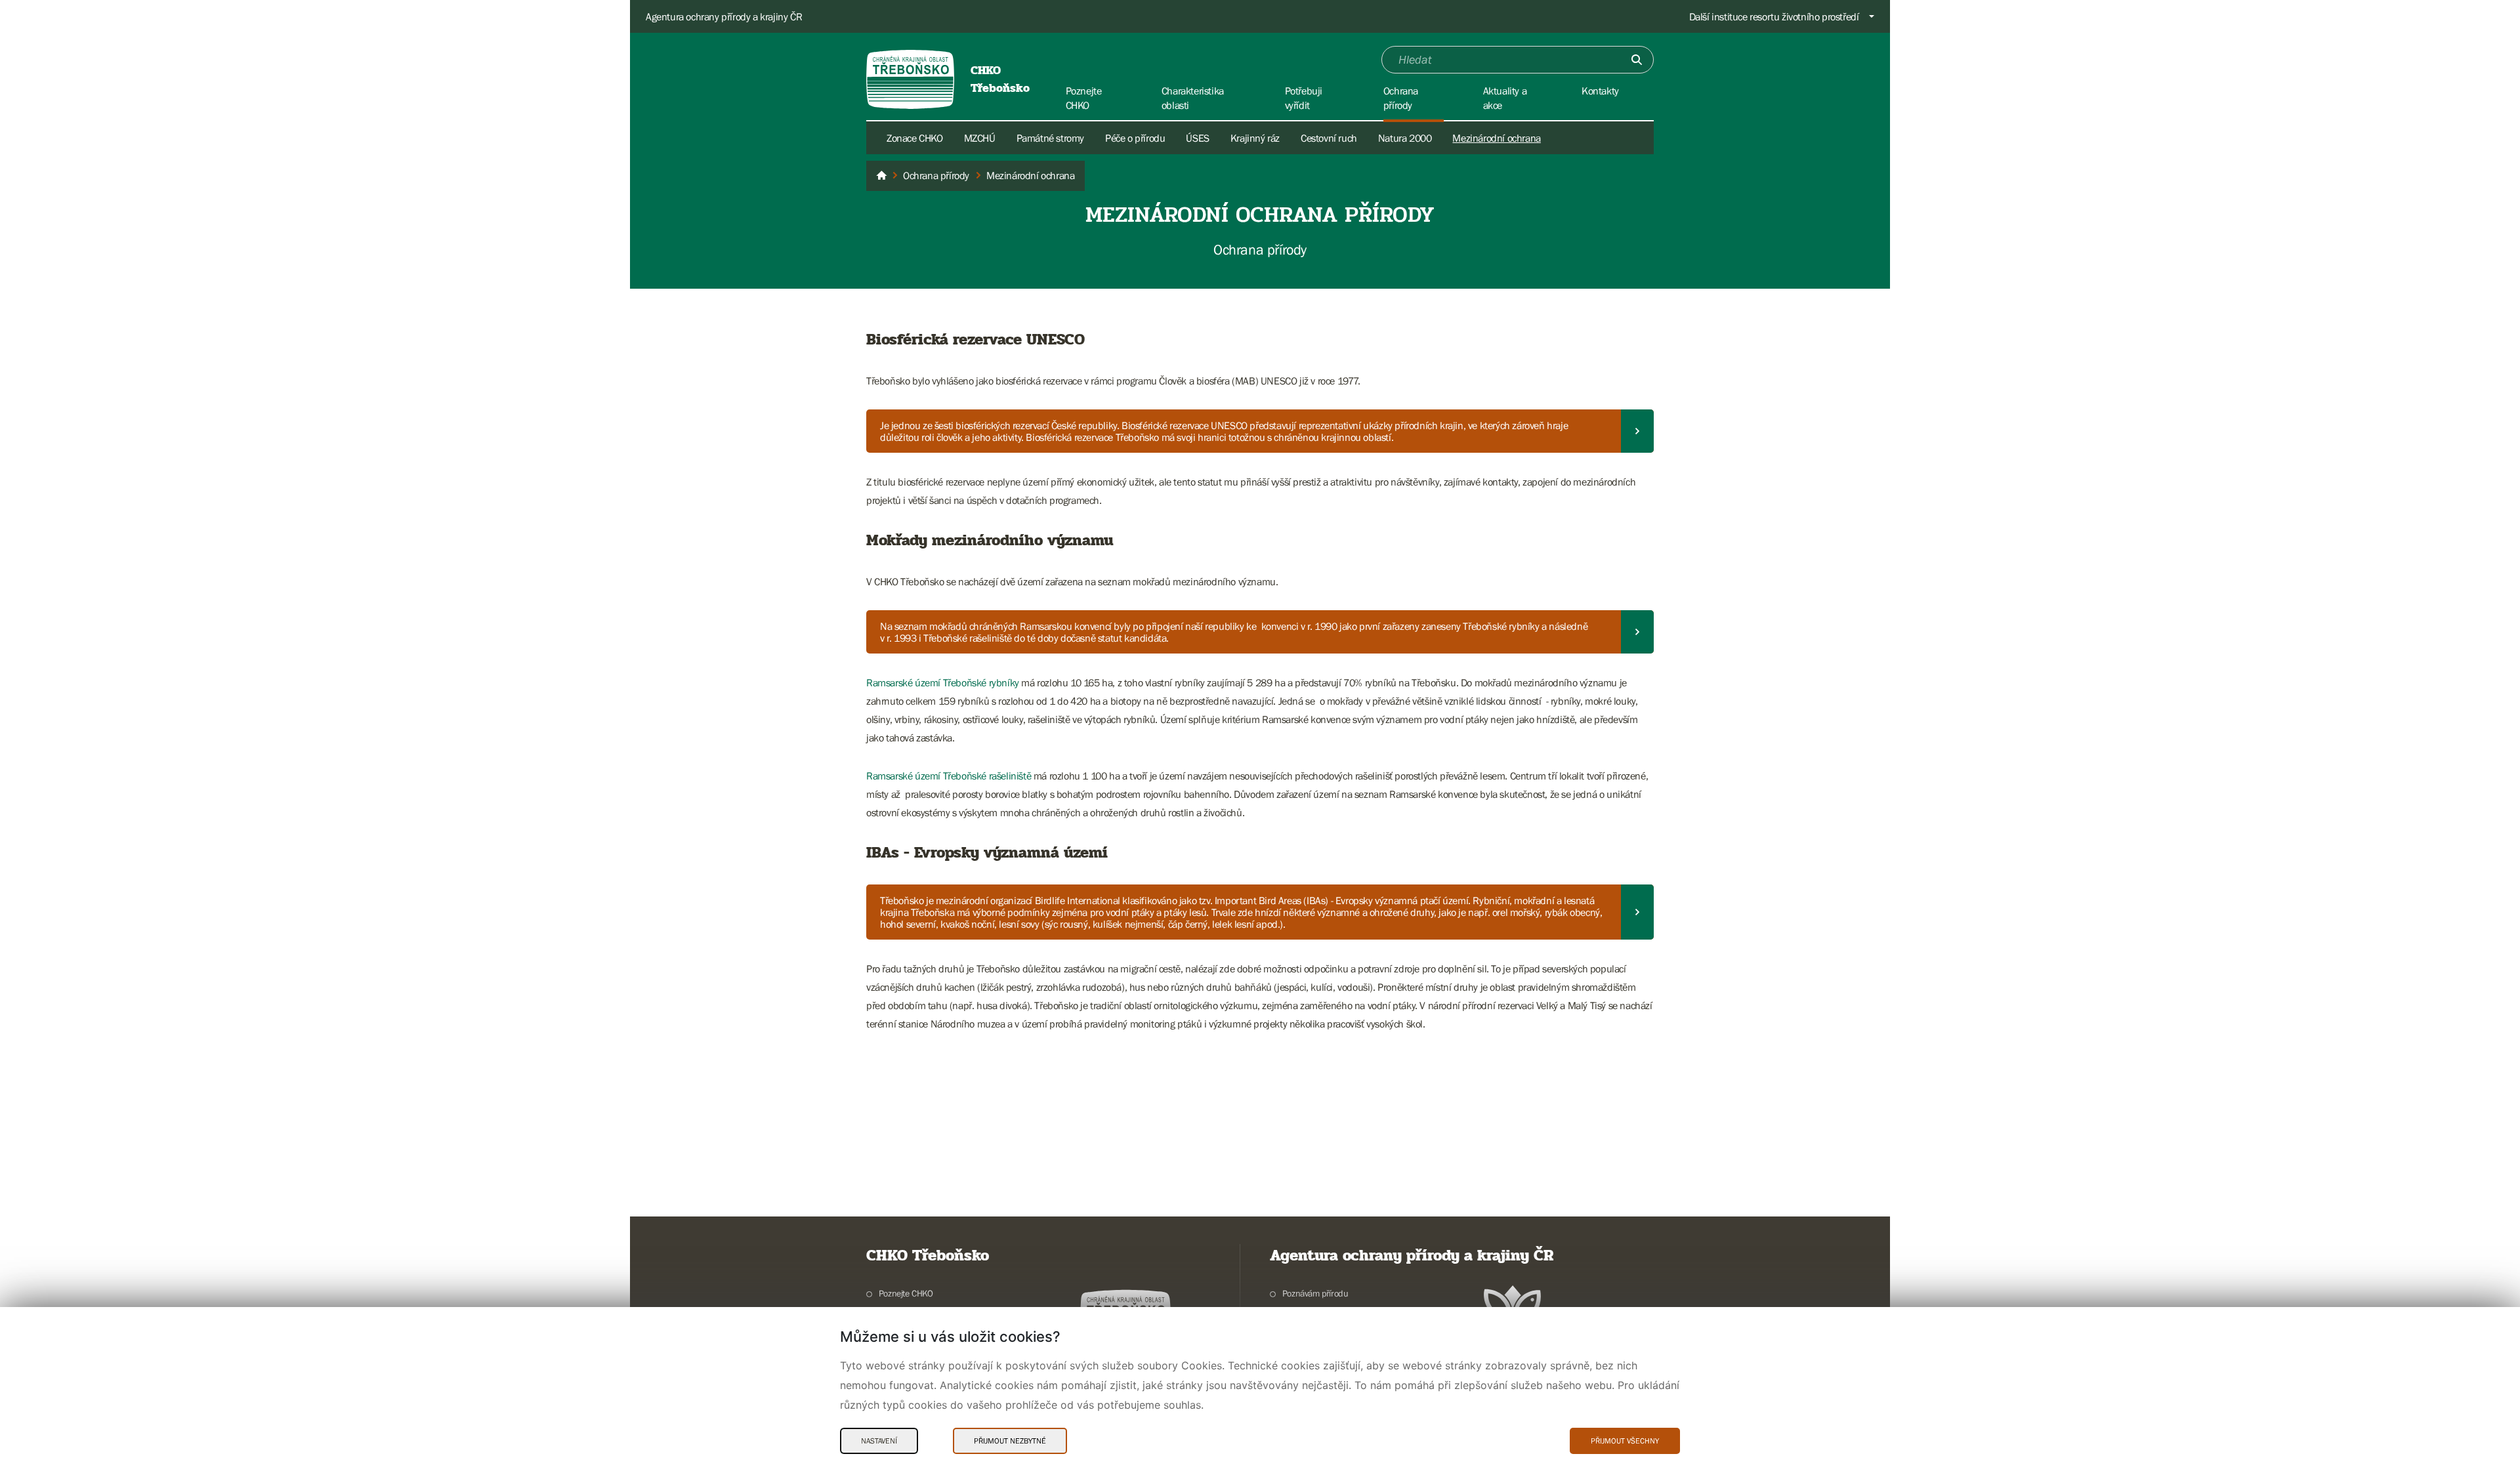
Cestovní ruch (1329, 138)
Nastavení (879, 1441)
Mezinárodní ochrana (1496, 138)
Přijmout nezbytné (1010, 1441)
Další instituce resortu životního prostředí (1774, 16)
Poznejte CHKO (906, 1293)
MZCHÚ (980, 138)
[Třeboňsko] (881, 176)
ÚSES (1197, 138)
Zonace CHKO (915, 138)
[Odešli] (1637, 60)
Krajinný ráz (1255, 138)
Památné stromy (1050, 138)
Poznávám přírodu (1315, 1293)
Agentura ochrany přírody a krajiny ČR (724, 16)
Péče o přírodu (1135, 138)
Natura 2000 (1405, 138)
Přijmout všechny (1625, 1441)
